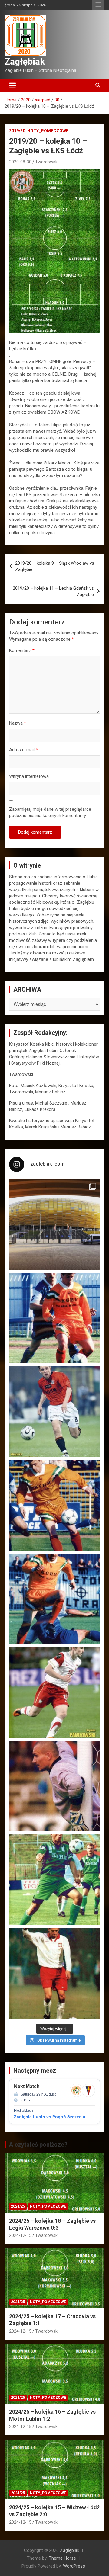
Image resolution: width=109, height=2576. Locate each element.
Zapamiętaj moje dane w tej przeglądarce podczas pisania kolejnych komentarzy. (50, 812)
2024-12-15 (20, 2235)
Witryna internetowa (29, 776)
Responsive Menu (98, 5)
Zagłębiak (25, 61)
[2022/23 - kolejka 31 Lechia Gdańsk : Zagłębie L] (54, 1224)
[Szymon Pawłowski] (54, 1692)
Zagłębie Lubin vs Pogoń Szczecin (50, 2117)
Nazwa (18, 723)
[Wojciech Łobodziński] (54, 1412)
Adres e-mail (23, 750)
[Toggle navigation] (13, 85)
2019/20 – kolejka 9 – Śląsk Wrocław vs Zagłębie (55, 566)
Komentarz (22, 650)
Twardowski (47, 162)
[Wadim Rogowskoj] (54, 1599)
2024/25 (18, 2206)
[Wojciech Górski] (54, 1505)
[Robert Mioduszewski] (54, 1786)
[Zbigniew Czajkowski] (54, 1318)
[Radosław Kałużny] (54, 1880)
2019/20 (17, 131)
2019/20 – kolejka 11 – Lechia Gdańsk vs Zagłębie (53, 591)
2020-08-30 (20, 162)
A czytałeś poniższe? (38, 2145)
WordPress (74, 2566)
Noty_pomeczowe (48, 131)
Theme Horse (62, 2558)
